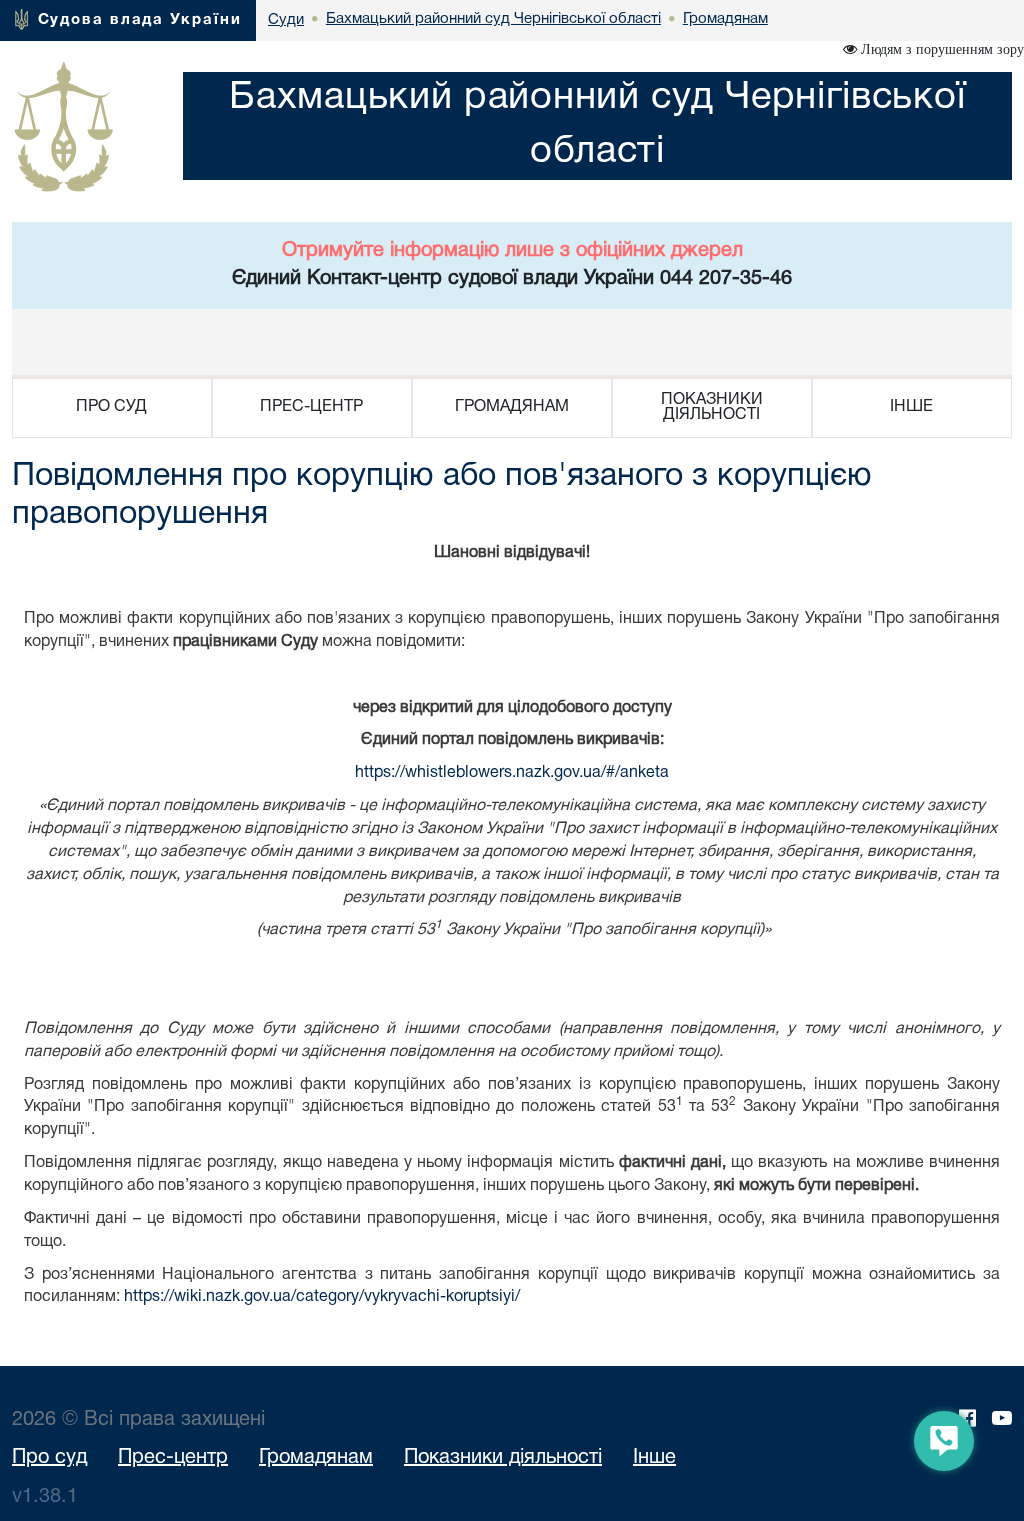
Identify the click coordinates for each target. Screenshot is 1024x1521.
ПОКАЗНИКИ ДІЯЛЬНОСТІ (712, 407)
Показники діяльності (503, 1458)
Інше (654, 1458)
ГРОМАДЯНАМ (512, 407)
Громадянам (316, 1458)
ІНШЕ (911, 407)
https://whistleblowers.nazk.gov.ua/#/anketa (512, 773)
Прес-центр (173, 1458)
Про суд (49, 1458)
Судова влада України (140, 20)
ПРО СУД (111, 407)
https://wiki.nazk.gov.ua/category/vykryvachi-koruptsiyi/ (322, 1297)
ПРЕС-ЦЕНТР (311, 407)
